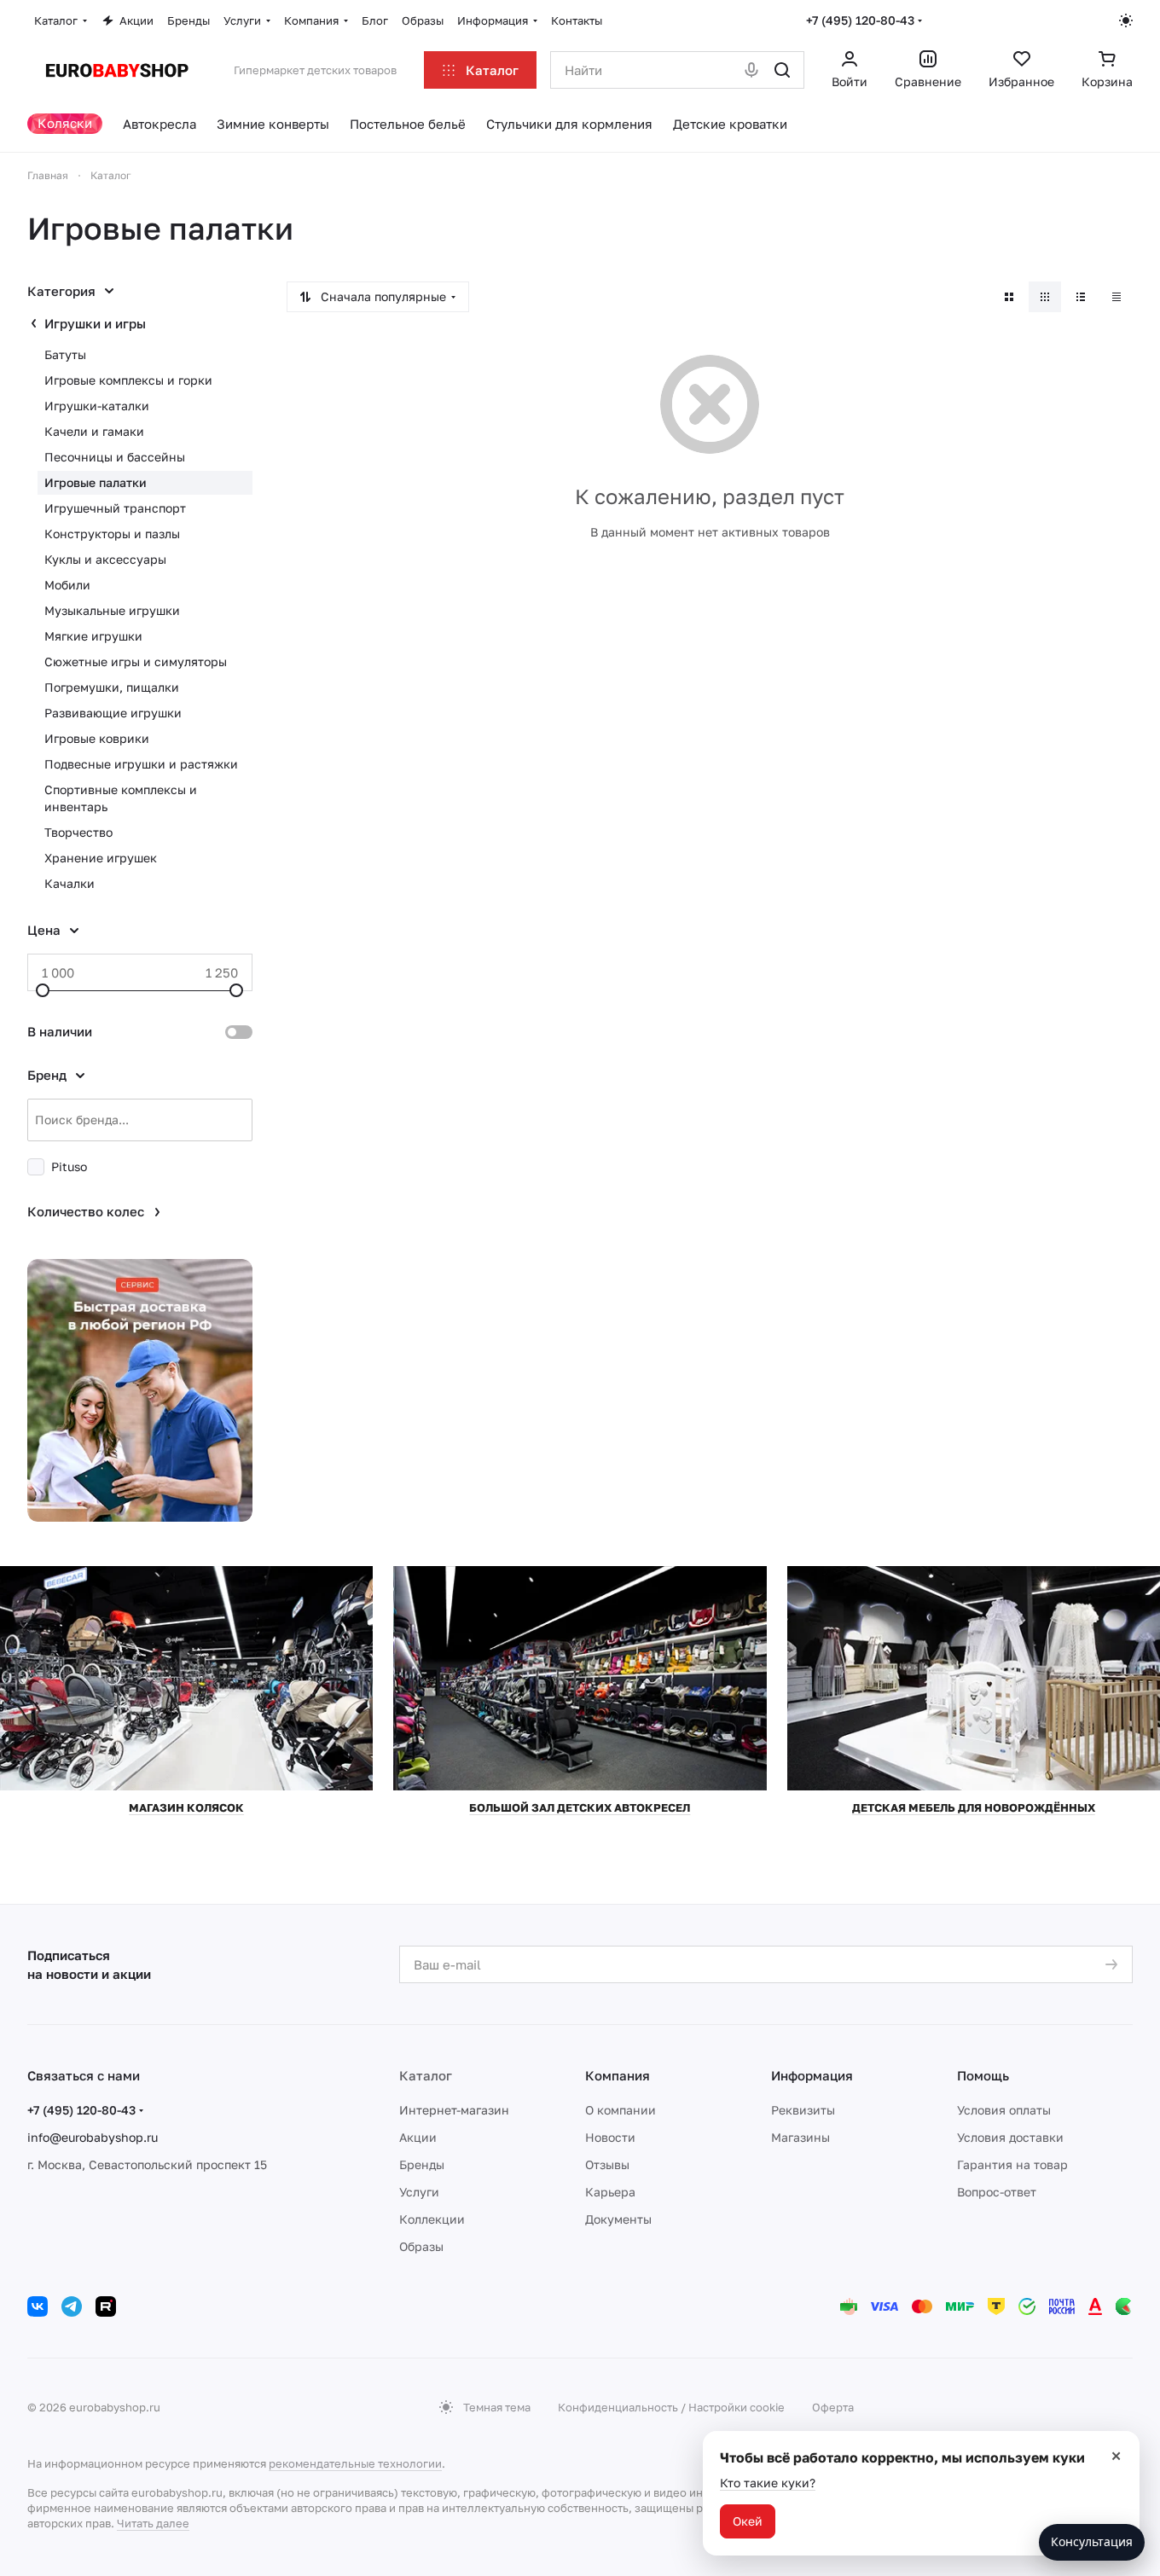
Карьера (610, 2192)
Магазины (800, 2137)
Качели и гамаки (94, 431)
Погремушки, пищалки (112, 687)
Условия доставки (1010, 2137)
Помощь (983, 2075)
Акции (418, 2137)
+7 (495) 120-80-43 (860, 20)
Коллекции (432, 2219)
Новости (610, 2137)
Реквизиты (803, 2110)
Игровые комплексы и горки (128, 380)
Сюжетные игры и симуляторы (136, 661)
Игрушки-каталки (97, 406)
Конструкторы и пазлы (112, 534)
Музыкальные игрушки (112, 610)
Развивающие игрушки (113, 713)
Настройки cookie (737, 2407)
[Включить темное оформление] (1126, 20)
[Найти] (782, 70)
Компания (618, 2075)
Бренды (422, 2164)
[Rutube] (106, 2306)
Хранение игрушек (101, 858)
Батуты (65, 354)
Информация (812, 2075)
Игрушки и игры (95, 323)
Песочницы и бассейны (115, 457)
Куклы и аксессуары (105, 559)
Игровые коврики (97, 738)
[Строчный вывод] (1081, 297)
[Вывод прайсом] (1116, 297)
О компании (621, 2110)
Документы (618, 2219)
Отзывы (607, 2164)
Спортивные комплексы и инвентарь (121, 798)
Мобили (67, 585)
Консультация (1092, 2541)
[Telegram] (72, 2306)
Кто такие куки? (768, 2483)
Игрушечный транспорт (115, 508)
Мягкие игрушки (93, 636)
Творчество (78, 832)
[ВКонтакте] (38, 2306)
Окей (748, 2521)
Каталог (426, 2075)
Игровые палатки (96, 482)
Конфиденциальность (618, 2407)
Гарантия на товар (1012, 2164)
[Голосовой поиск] (751, 70)
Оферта (833, 2407)
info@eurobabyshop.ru (93, 2137)
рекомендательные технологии (355, 2463)
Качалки (70, 883)
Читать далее (153, 2523)
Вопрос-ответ (997, 2192)
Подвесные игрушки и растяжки (141, 764)
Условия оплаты (1004, 2110)
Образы (421, 2246)
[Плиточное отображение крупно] (1009, 297)
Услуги (419, 2192)
